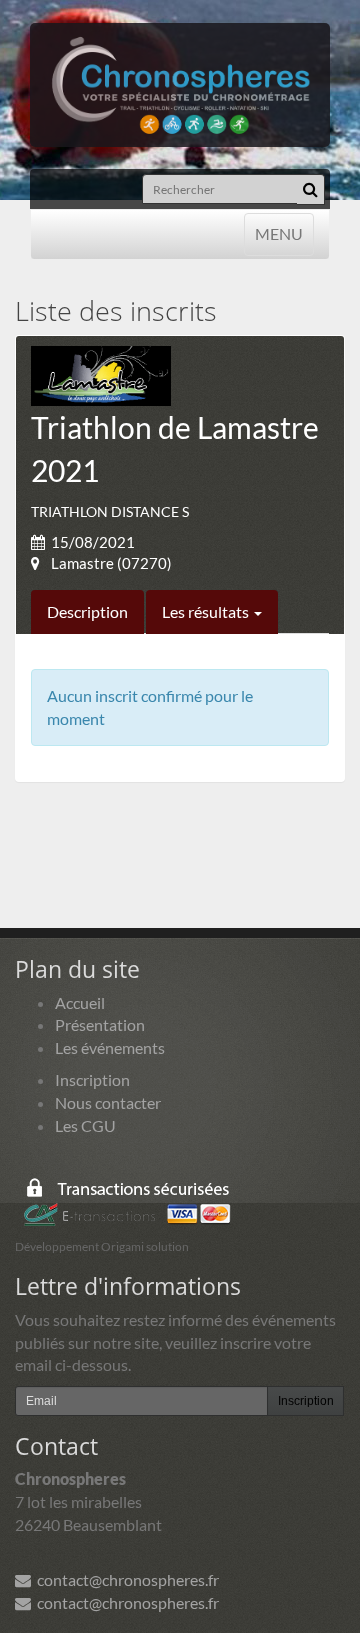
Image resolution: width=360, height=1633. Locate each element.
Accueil (80, 1002)
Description (87, 611)
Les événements (110, 1047)
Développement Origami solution (102, 1246)
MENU (278, 233)
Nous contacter (108, 1102)
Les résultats (207, 611)
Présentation (100, 1024)
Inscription (92, 1079)
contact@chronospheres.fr (125, 1579)
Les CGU (85, 1125)
